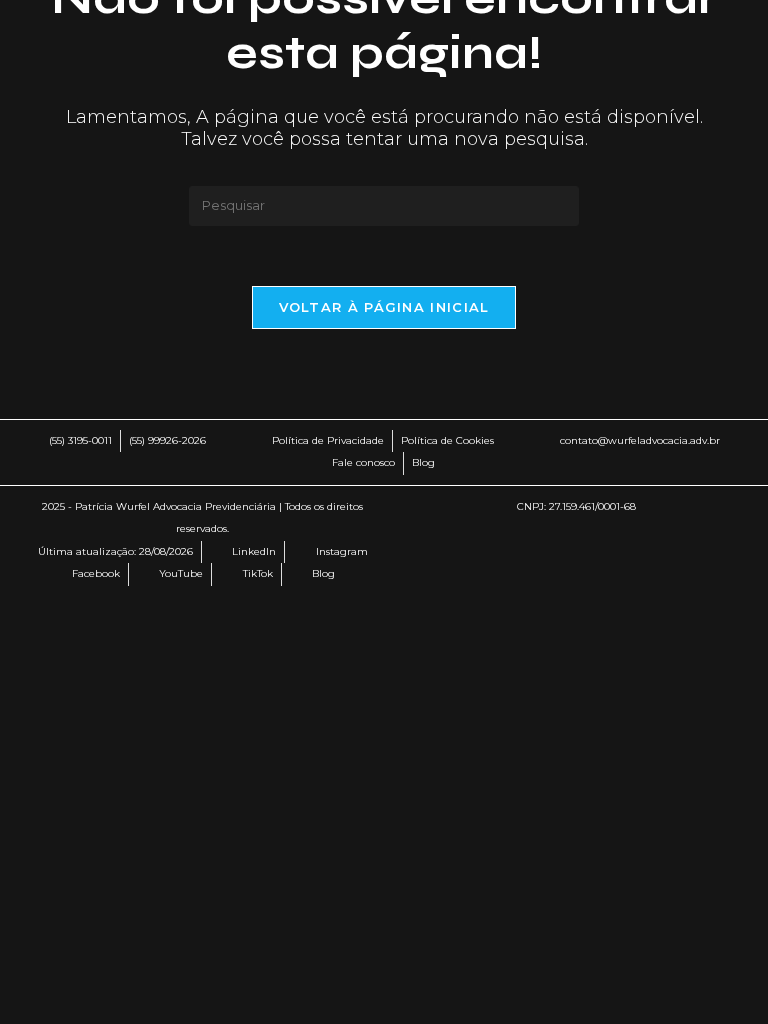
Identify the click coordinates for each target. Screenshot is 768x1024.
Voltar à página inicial (384, 307)
